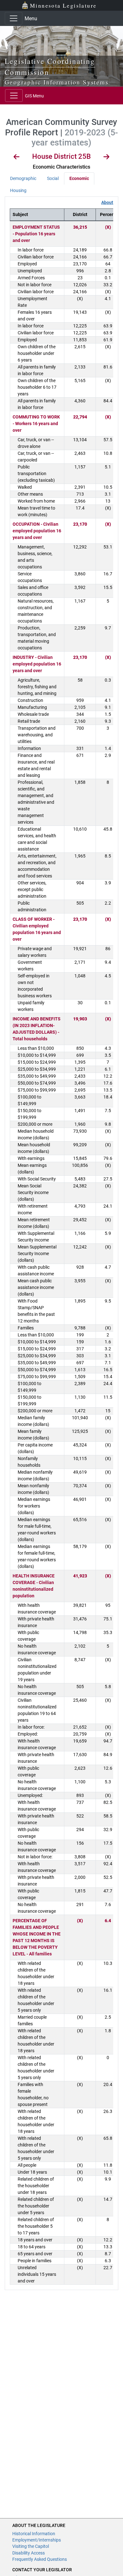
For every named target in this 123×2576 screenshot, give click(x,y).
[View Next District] (106, 158)
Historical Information (34, 2534)
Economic (79, 178)
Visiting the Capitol (31, 2546)
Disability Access (29, 2553)
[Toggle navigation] (14, 18)
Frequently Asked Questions (40, 2559)
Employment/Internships (37, 2540)
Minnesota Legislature (63, 5)
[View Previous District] (17, 158)
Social (53, 178)
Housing (18, 190)
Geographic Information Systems (57, 82)
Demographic (23, 178)
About (107, 202)
